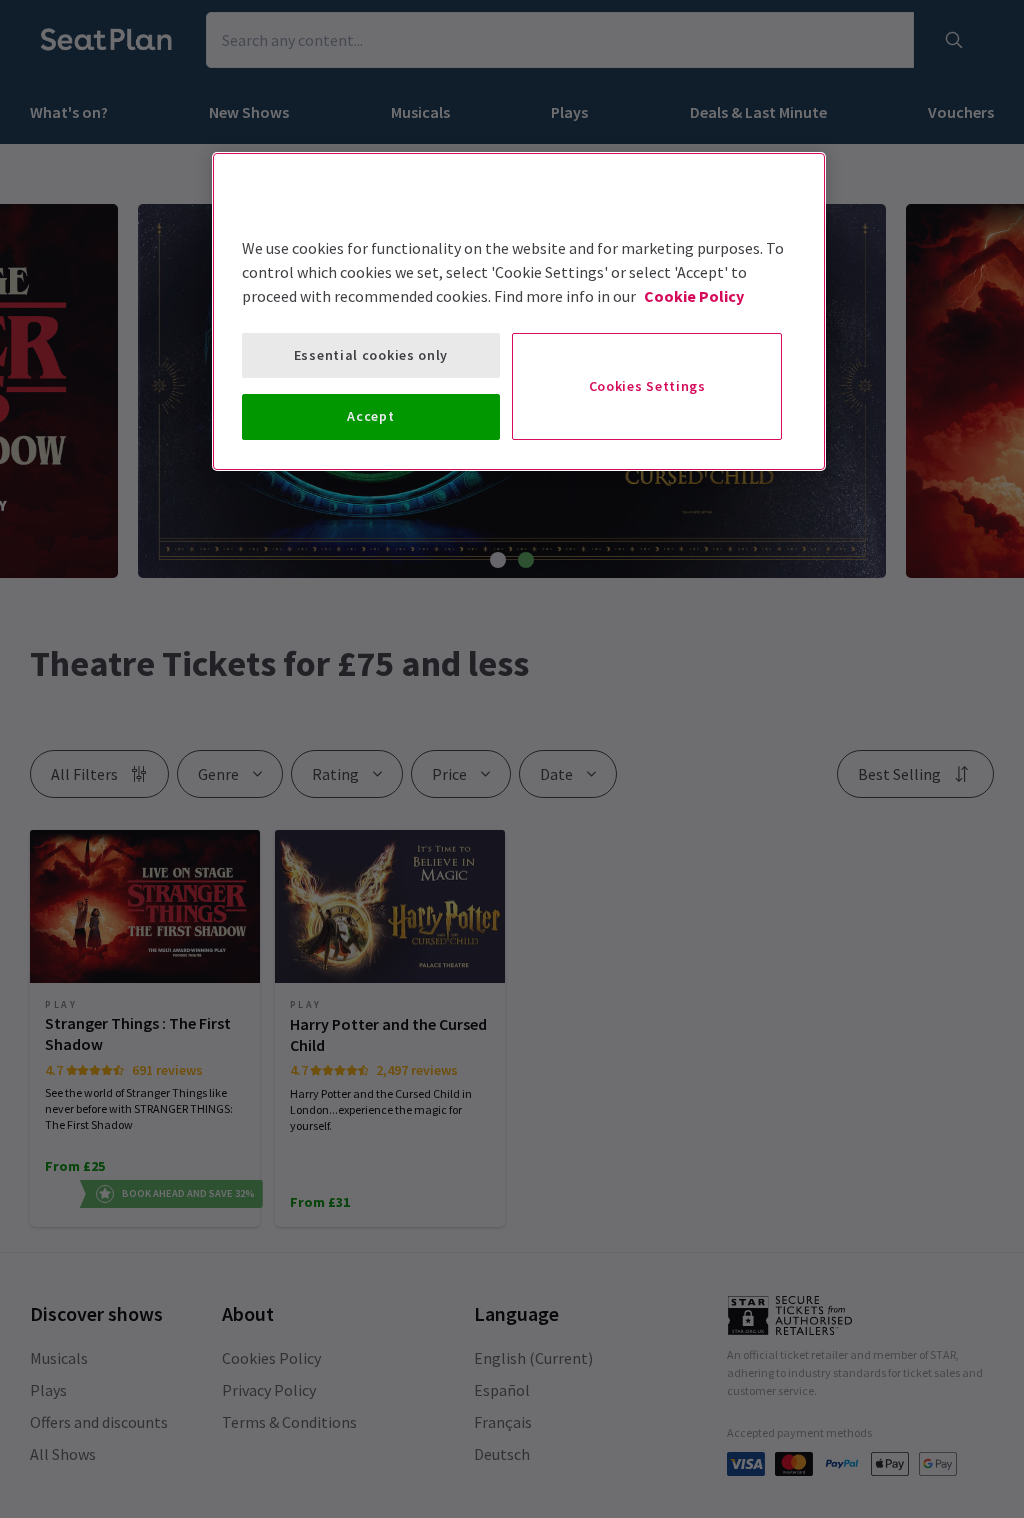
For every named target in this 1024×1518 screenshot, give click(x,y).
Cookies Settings (647, 386)
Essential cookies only (371, 355)
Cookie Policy (694, 296)
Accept (370, 416)
